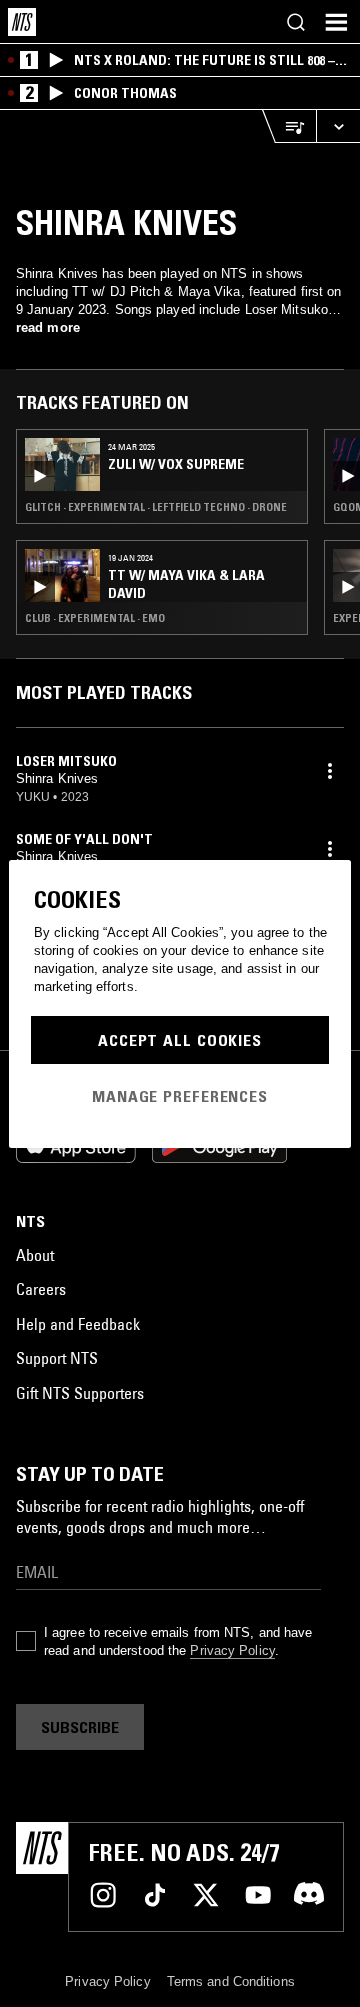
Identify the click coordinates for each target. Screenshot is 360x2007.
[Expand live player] (338, 126)
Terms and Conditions (231, 1981)
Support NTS (57, 1358)
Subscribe (80, 1727)
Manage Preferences (180, 1096)
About (35, 1255)
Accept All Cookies (180, 1040)
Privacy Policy (232, 1650)
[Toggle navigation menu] (336, 22)
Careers (41, 1289)
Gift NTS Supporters (80, 1393)
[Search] (296, 22)
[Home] (22, 22)
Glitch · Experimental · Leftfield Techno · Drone (156, 507)
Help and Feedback (78, 1324)
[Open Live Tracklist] (289, 126)
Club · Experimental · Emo (95, 618)
